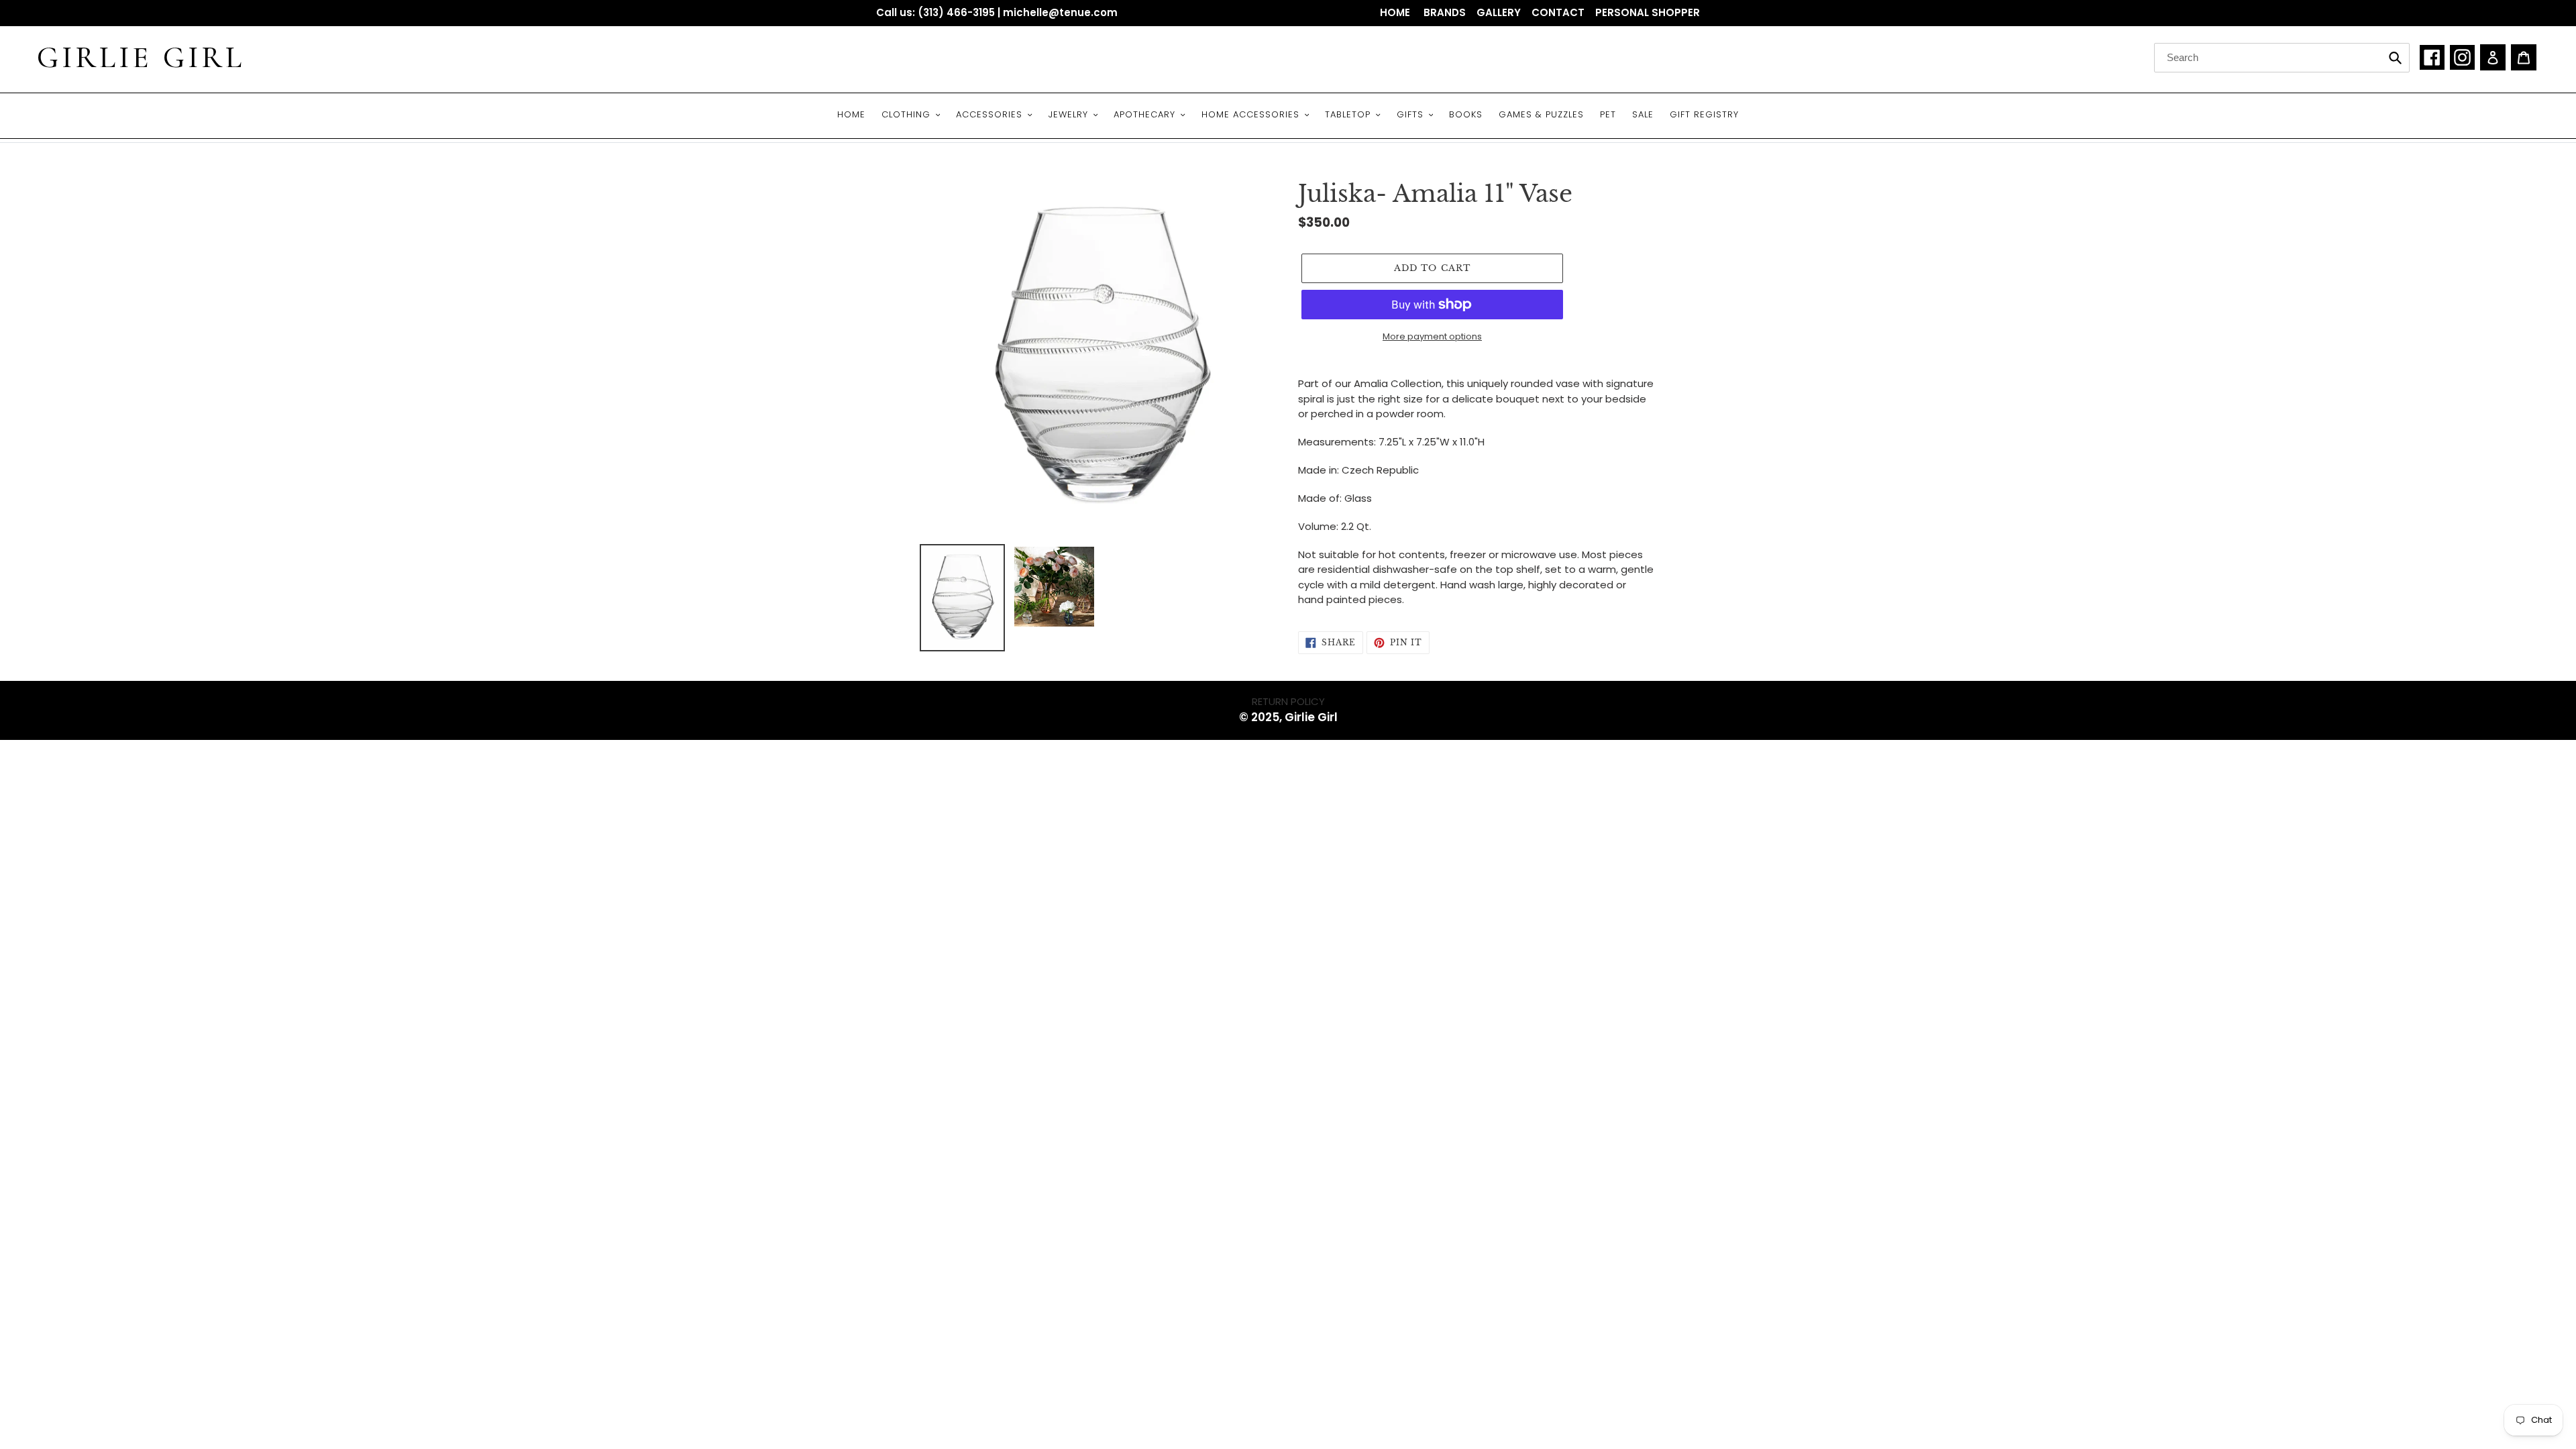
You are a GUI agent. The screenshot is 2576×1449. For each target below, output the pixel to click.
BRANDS (1445, 12)
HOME (1396, 12)
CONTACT (1558, 12)
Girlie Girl (141, 58)
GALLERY (1499, 12)
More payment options (1432, 336)
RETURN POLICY (1288, 701)
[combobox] (2282, 58)
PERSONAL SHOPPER (1648, 12)
